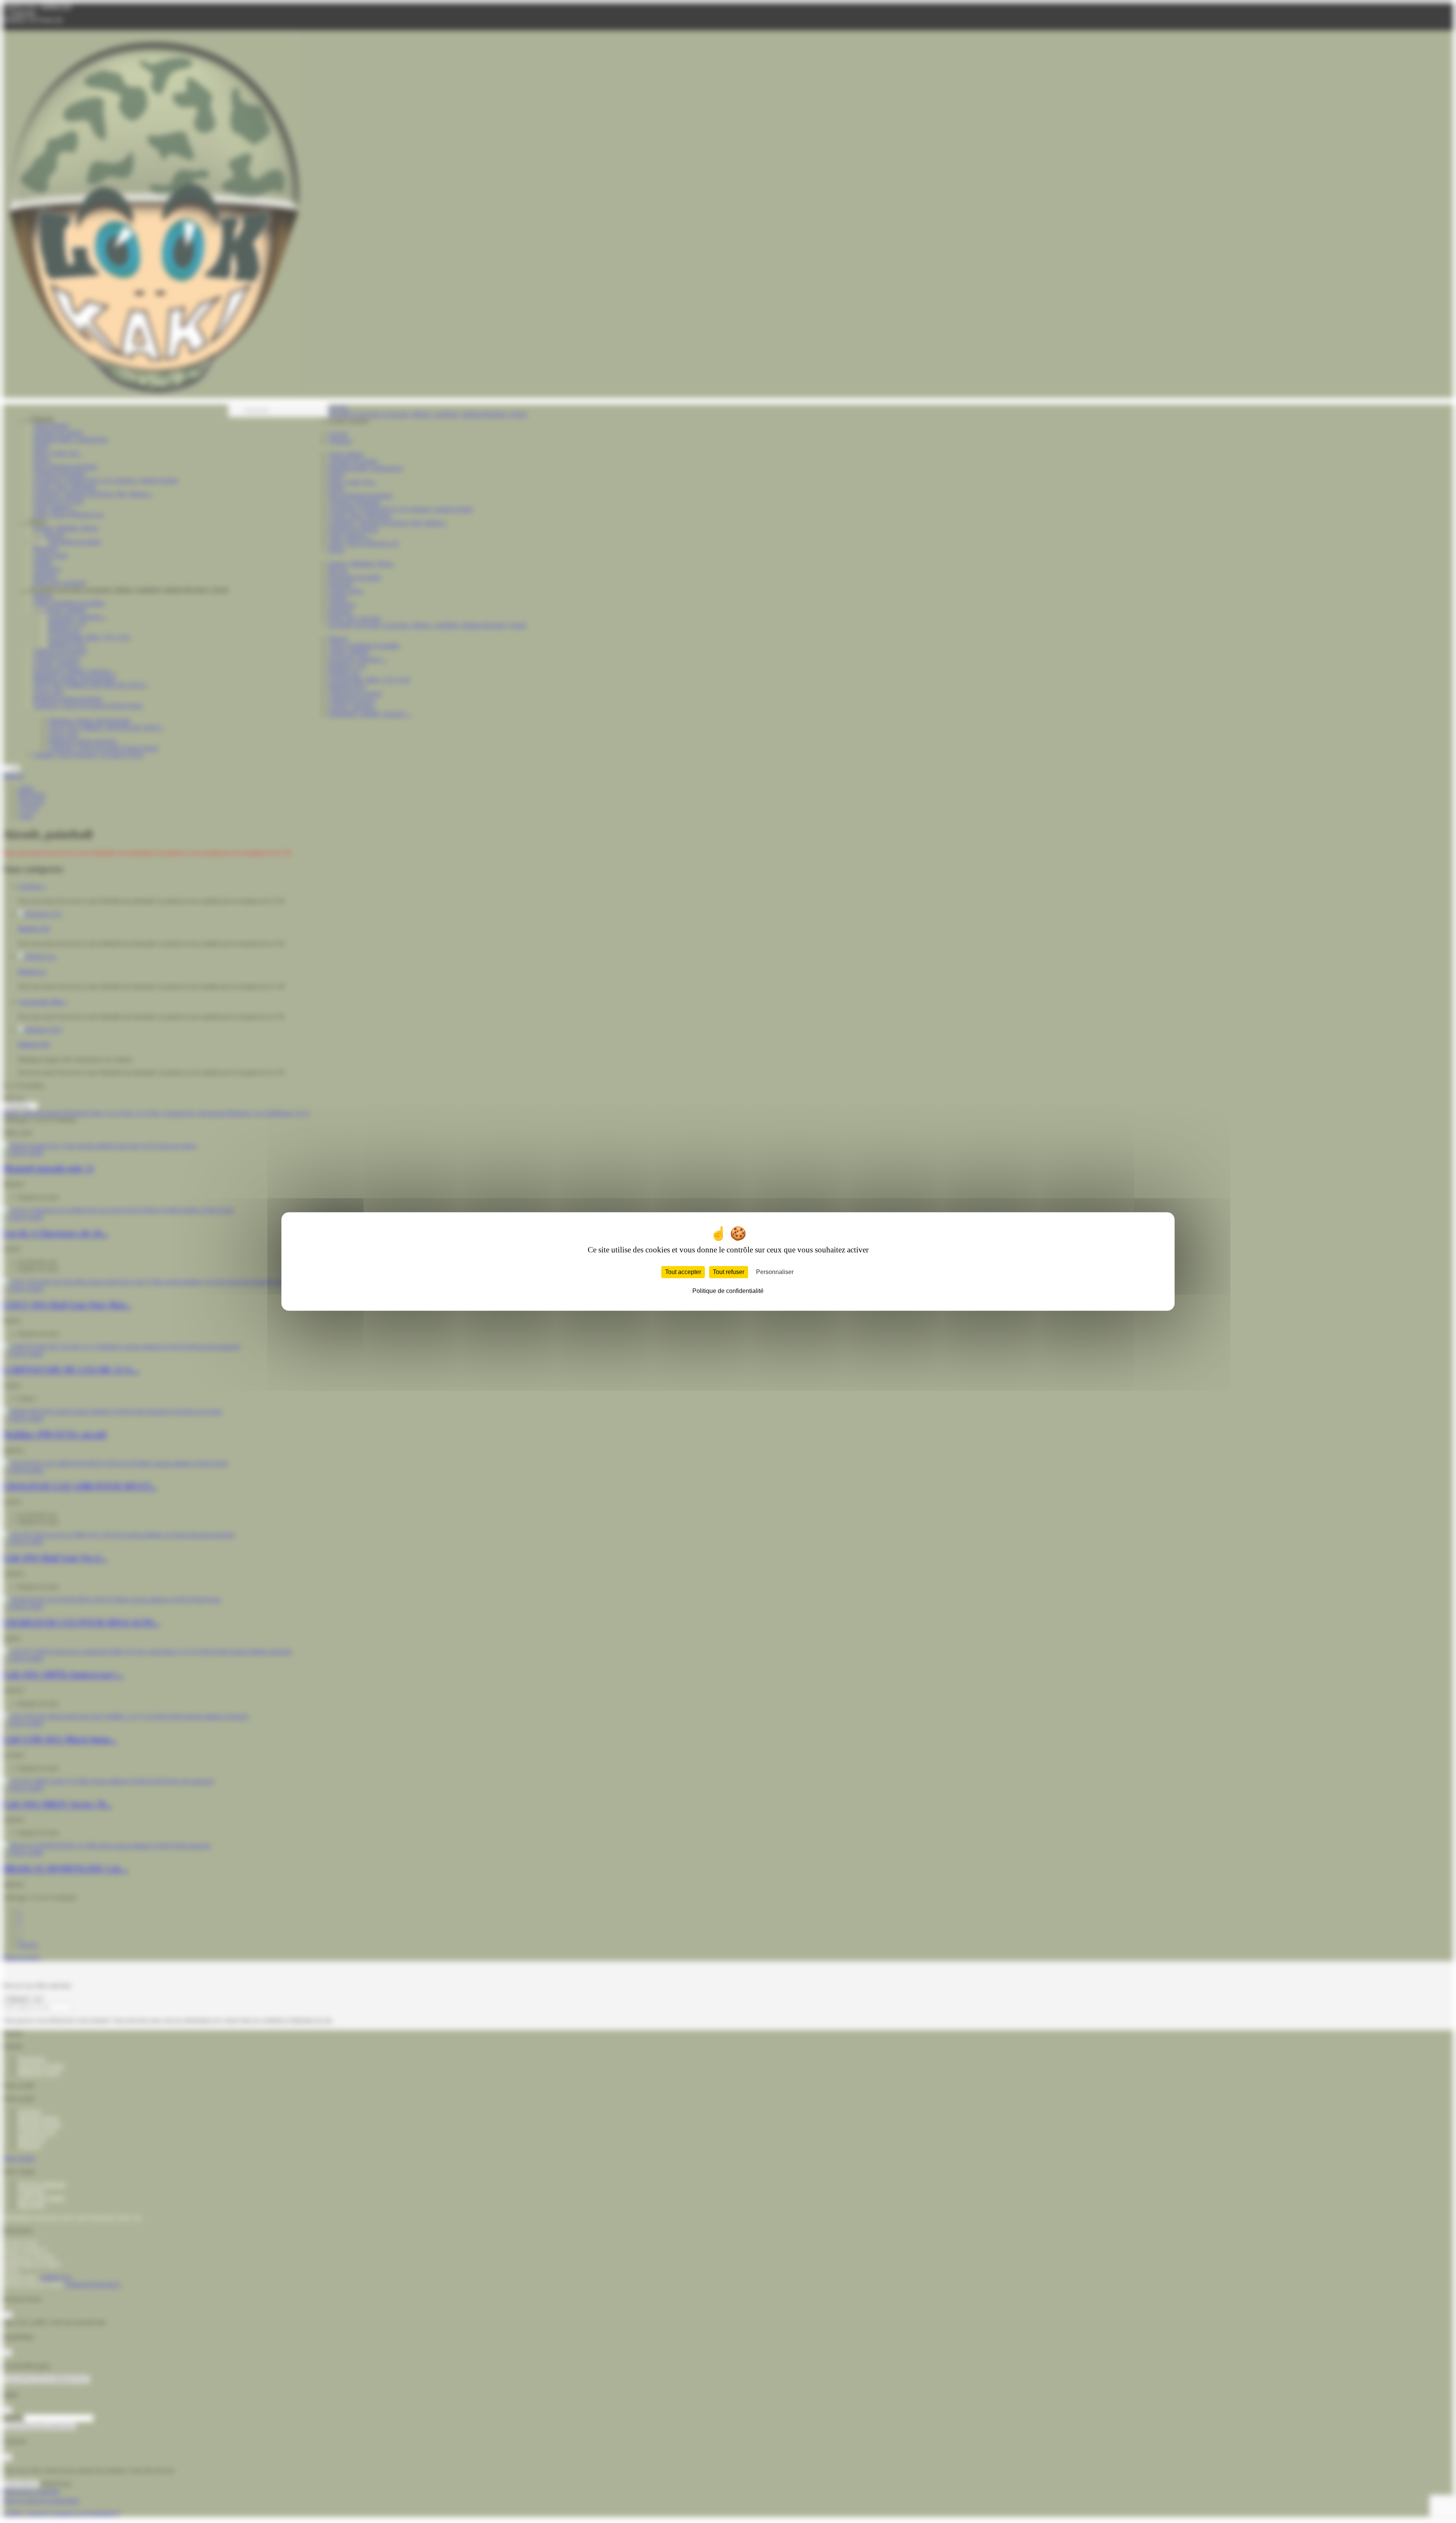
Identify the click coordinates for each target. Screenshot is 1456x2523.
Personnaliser (775, 1272)
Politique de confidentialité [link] (728, 1291)
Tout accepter (683, 1272)
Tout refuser (729, 1272)
